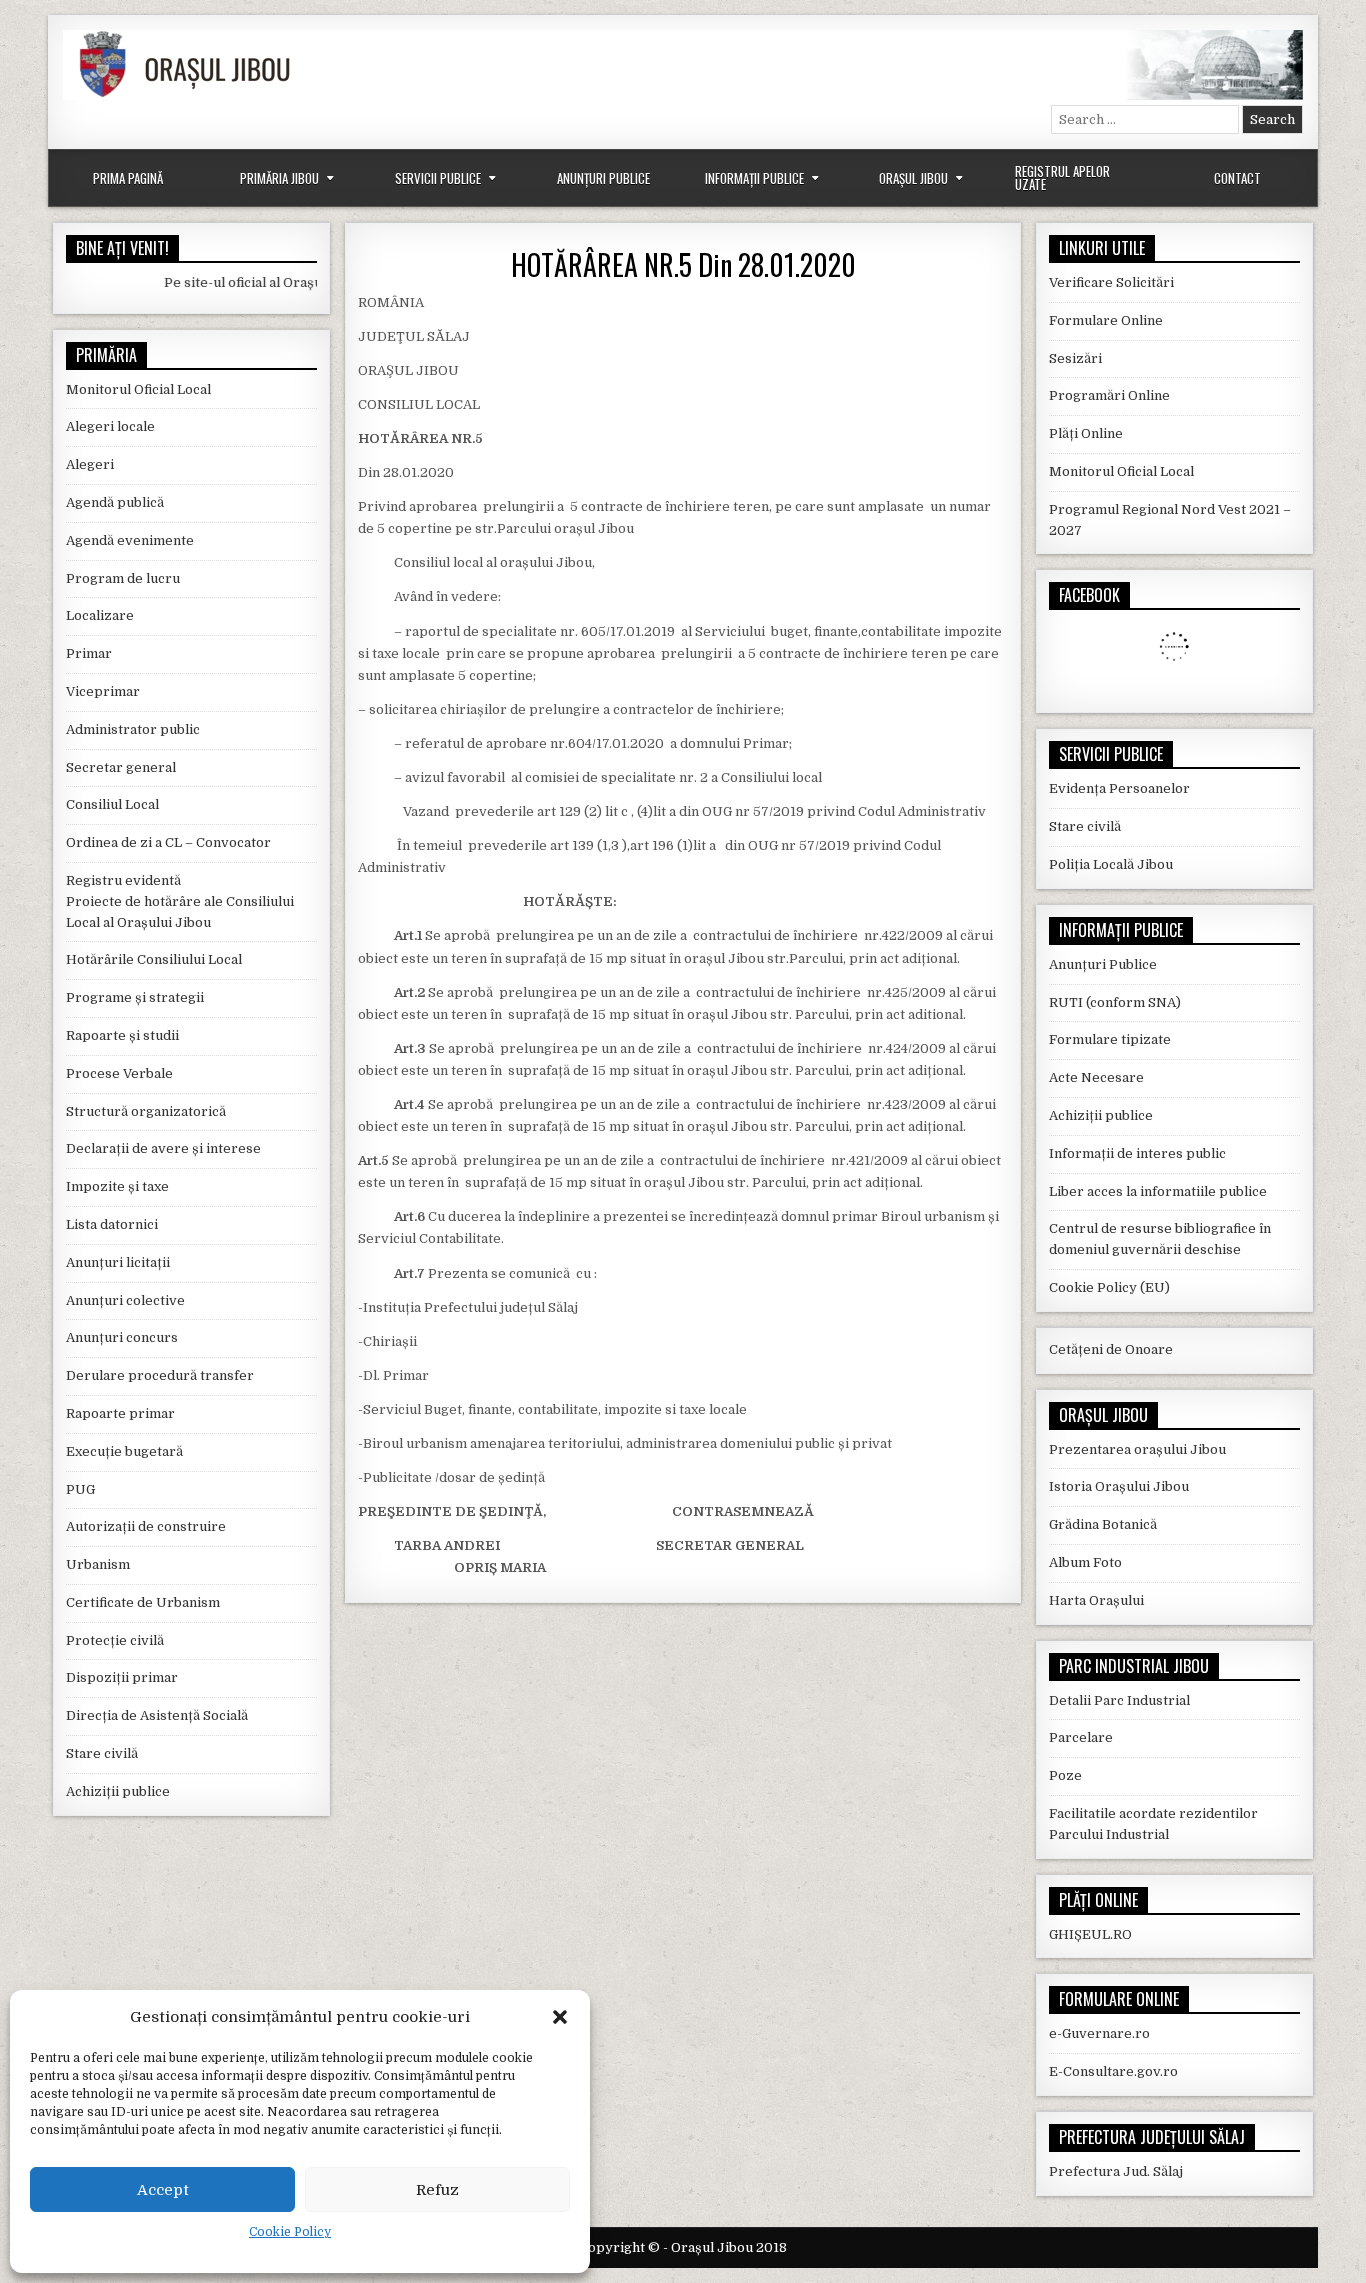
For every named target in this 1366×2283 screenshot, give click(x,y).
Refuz (437, 2190)
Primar (89, 653)
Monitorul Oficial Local (138, 389)
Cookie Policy (290, 2232)
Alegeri (90, 464)
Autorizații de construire (146, 1526)
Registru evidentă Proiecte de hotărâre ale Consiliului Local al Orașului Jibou (180, 901)
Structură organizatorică (146, 1111)
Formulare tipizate (1110, 1039)
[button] (560, 2017)
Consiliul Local (112, 804)
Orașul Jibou (913, 178)
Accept (163, 2190)
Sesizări (1075, 358)
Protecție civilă (115, 1640)
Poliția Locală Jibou (1111, 864)
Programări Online (1109, 395)
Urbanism (98, 1564)
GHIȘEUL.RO (1090, 1934)
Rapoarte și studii (122, 1035)
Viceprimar (103, 691)
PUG (80, 1489)
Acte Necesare (1096, 1077)
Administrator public (133, 729)
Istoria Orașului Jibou (1119, 1486)
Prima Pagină (128, 178)
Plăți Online (1086, 433)
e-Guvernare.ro (1099, 2033)
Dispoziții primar (122, 1677)
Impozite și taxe (117, 1186)
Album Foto (1085, 1562)
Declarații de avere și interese (163, 1148)
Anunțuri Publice (603, 178)
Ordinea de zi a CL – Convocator (168, 842)
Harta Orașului (1096, 1600)
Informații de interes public (1137, 1153)
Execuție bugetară (124, 1451)
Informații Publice (754, 178)
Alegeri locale (110, 426)
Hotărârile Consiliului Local (154, 959)
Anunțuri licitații (118, 1262)
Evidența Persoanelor (1119, 788)
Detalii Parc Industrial (1119, 1700)
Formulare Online (1106, 320)
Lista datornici (112, 1224)
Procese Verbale (119, 1073)
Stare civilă (102, 1753)
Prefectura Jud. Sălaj (1116, 2171)
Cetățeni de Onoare (1111, 1349)
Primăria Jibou (279, 178)
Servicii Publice (438, 178)
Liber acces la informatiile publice (1158, 1191)
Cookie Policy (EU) (1109, 1287)
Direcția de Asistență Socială (157, 1715)
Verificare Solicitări (1111, 282)
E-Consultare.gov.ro (1113, 2071)
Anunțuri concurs (122, 1337)
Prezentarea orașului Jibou (1137, 1449)
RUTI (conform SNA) (1115, 1002)
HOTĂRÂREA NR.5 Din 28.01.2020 (683, 264)
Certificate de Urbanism (143, 1602)
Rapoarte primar (120, 1413)
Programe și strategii (135, 997)
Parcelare (1081, 1737)
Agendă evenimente (130, 540)
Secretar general (121, 767)
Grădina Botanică (1103, 1524)
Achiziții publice (118, 1791)
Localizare (100, 615)
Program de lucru (123, 578)
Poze (1065, 1775)
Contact (1237, 178)
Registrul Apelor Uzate (1062, 177)
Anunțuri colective (125, 1300)
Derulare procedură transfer (160, 1375)
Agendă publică (115, 502)
